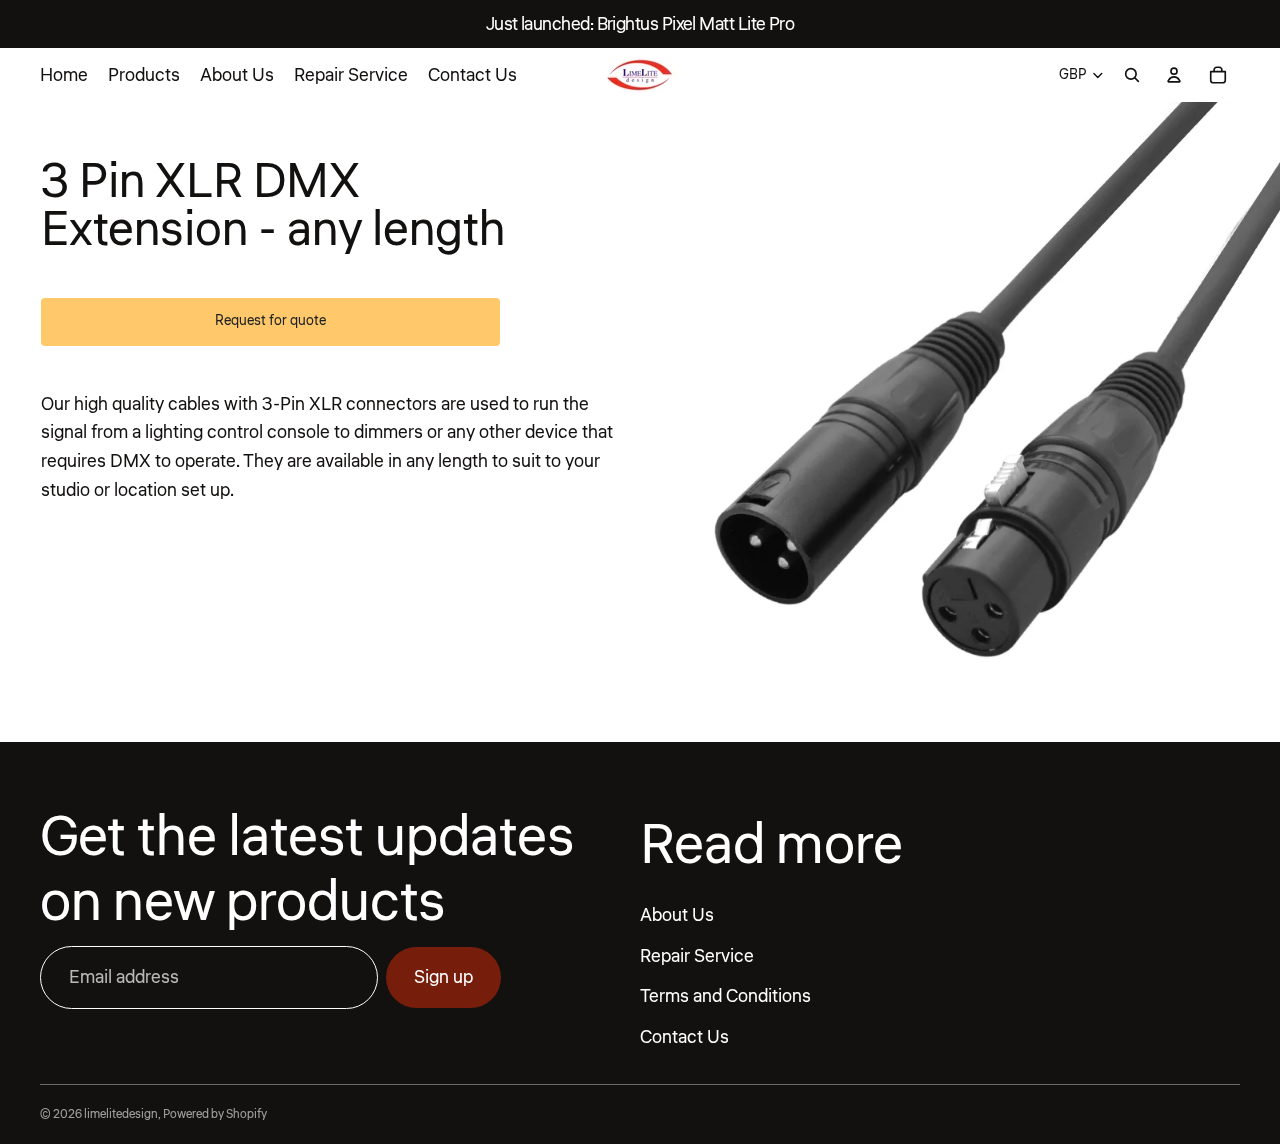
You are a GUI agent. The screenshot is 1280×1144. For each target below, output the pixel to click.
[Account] (1174, 75)
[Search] (1132, 75)
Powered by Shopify (215, 1114)
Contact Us (684, 1037)
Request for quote (270, 321)
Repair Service (697, 956)
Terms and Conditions (725, 996)
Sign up (443, 977)
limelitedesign (121, 1114)
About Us (677, 915)
